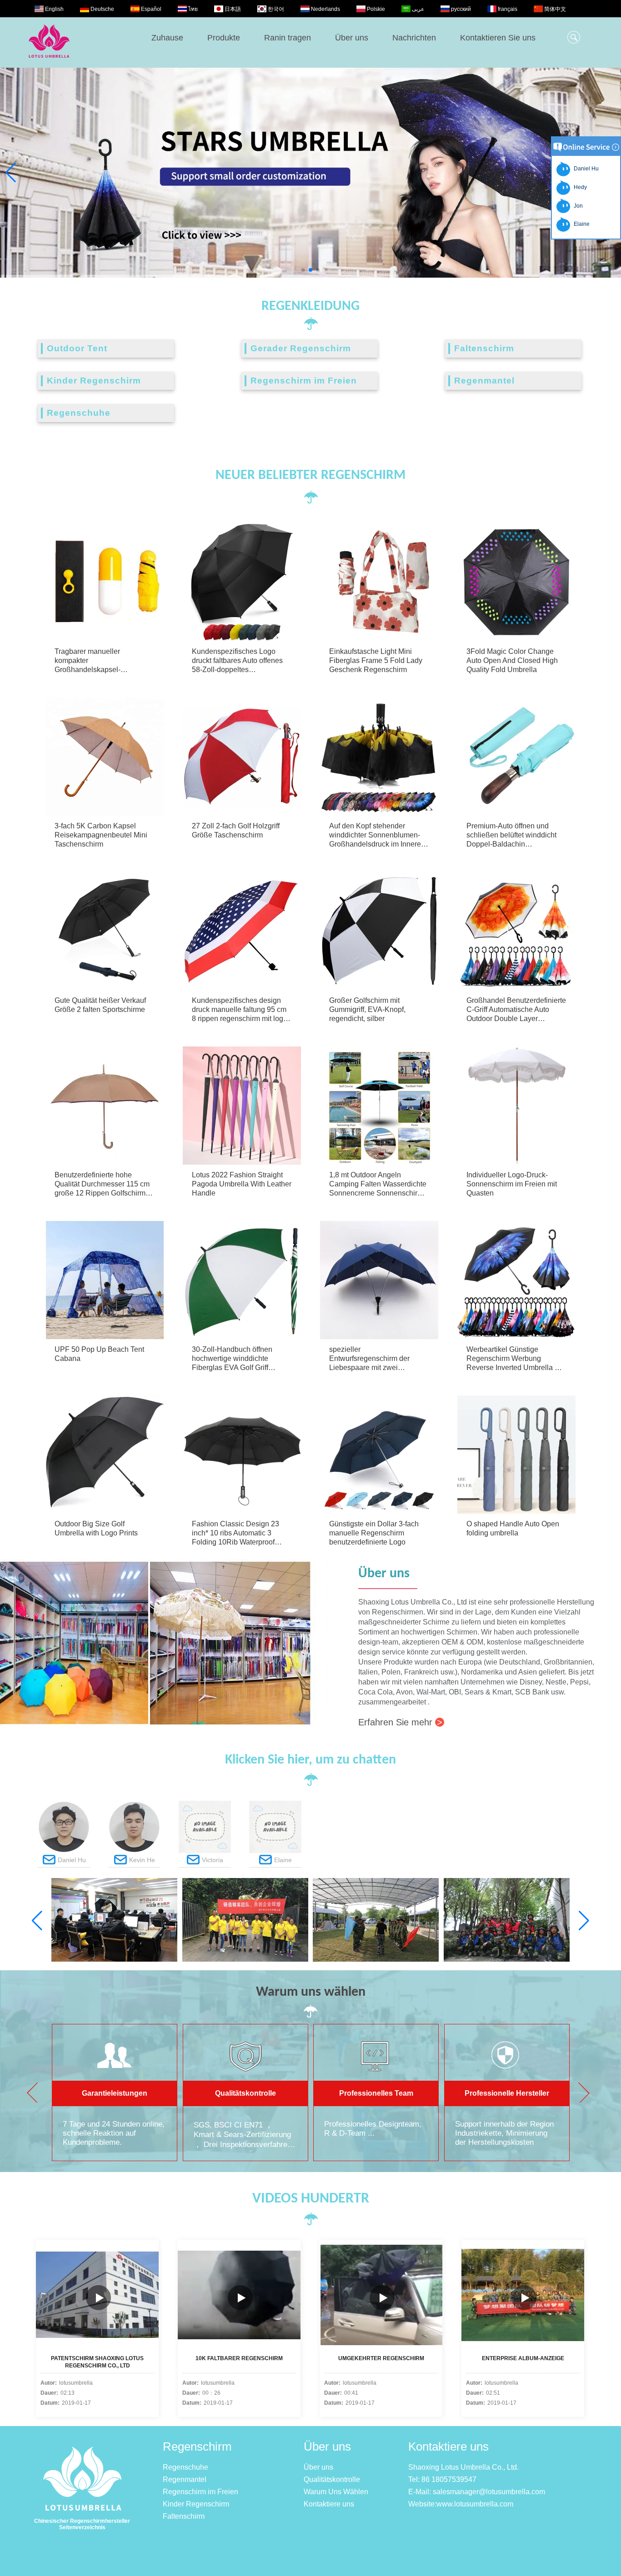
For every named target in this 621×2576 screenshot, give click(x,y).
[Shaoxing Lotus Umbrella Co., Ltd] (49, 63)
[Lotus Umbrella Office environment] (114, 1960)
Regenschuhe (79, 413)
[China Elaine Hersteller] (275, 1851)
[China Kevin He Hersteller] (134, 1851)
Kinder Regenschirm (94, 381)
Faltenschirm (484, 348)
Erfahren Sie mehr (400, 1722)
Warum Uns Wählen (336, 2492)
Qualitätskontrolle (332, 2479)
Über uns (352, 38)
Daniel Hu (585, 169)
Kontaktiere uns (329, 2504)
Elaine (580, 224)
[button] (303, 270)
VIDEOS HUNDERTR (311, 2199)
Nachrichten (414, 38)
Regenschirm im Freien (304, 381)
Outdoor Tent (77, 348)
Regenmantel (484, 381)
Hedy (579, 187)
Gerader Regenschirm (301, 348)
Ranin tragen (288, 38)
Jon (577, 206)
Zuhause (167, 38)
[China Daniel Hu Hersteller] (64, 1851)
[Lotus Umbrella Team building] (376, 1960)
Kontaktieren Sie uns (498, 38)
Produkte (224, 38)
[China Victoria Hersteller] (205, 1851)
